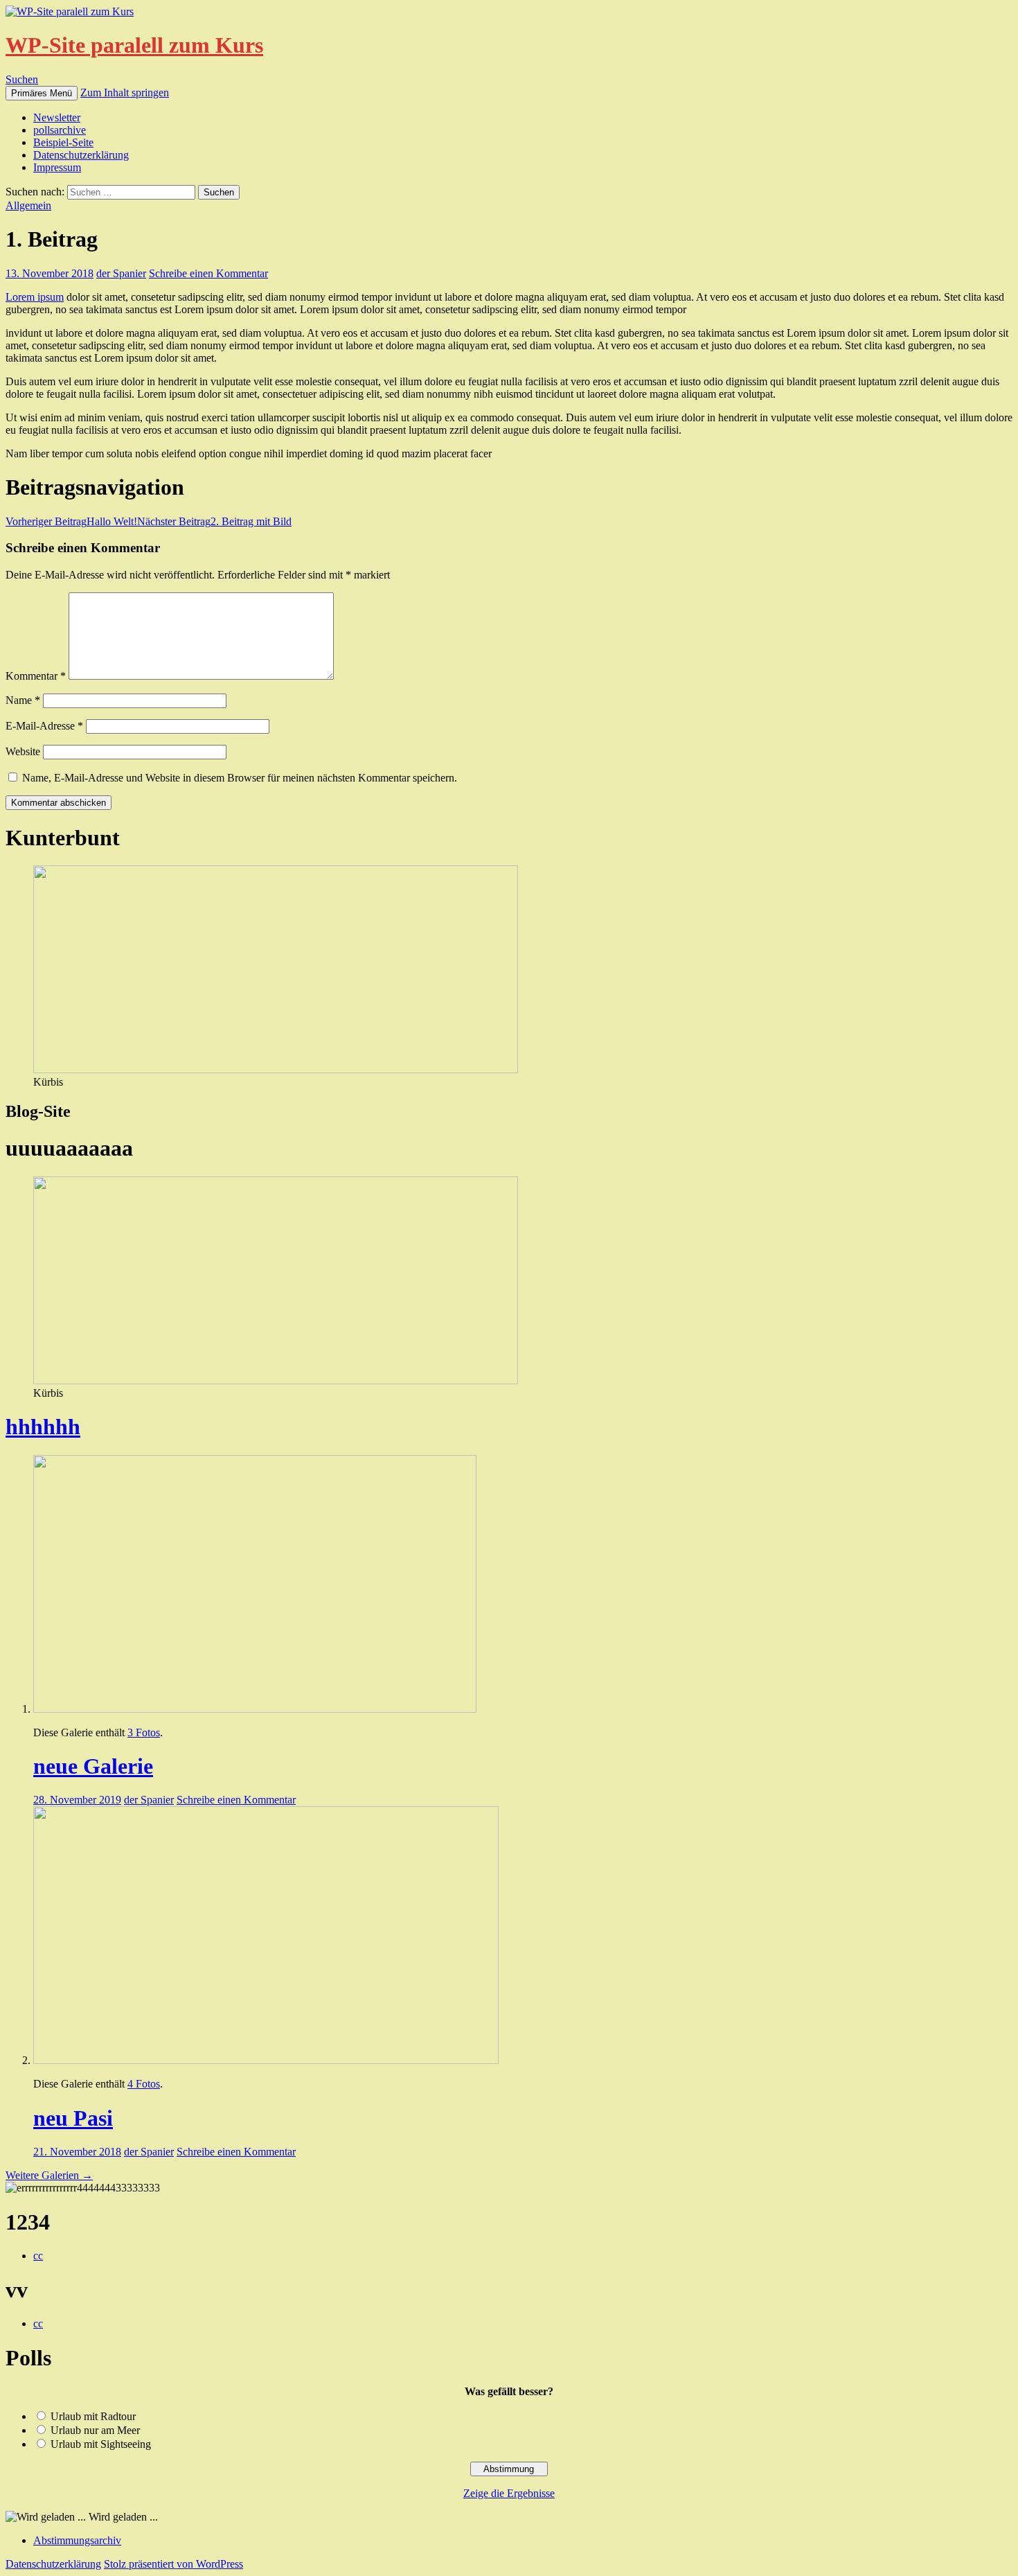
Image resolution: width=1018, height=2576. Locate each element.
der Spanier (121, 273)
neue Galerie (93, 1766)
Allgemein (28, 205)
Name (23, 700)
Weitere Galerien (49, 2175)
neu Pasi (73, 2118)
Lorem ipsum (35, 297)
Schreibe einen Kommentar (208, 273)
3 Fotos (144, 1732)
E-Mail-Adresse (44, 726)
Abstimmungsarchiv (77, 2540)
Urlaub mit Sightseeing (101, 2444)
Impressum (57, 167)
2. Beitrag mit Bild (214, 521)
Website (23, 751)
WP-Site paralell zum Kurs (134, 45)
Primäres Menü (42, 93)
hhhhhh (43, 1427)
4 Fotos (144, 2084)
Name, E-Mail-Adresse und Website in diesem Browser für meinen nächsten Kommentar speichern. (240, 778)
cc (38, 2256)
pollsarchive (60, 130)
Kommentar (36, 676)
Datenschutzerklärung (81, 155)
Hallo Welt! (71, 521)
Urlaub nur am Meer (95, 2430)
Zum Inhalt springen (125, 92)
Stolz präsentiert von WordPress (173, 2564)
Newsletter (57, 117)
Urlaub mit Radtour (93, 2416)
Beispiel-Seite (63, 142)
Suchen (22, 79)
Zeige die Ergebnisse (509, 2493)
